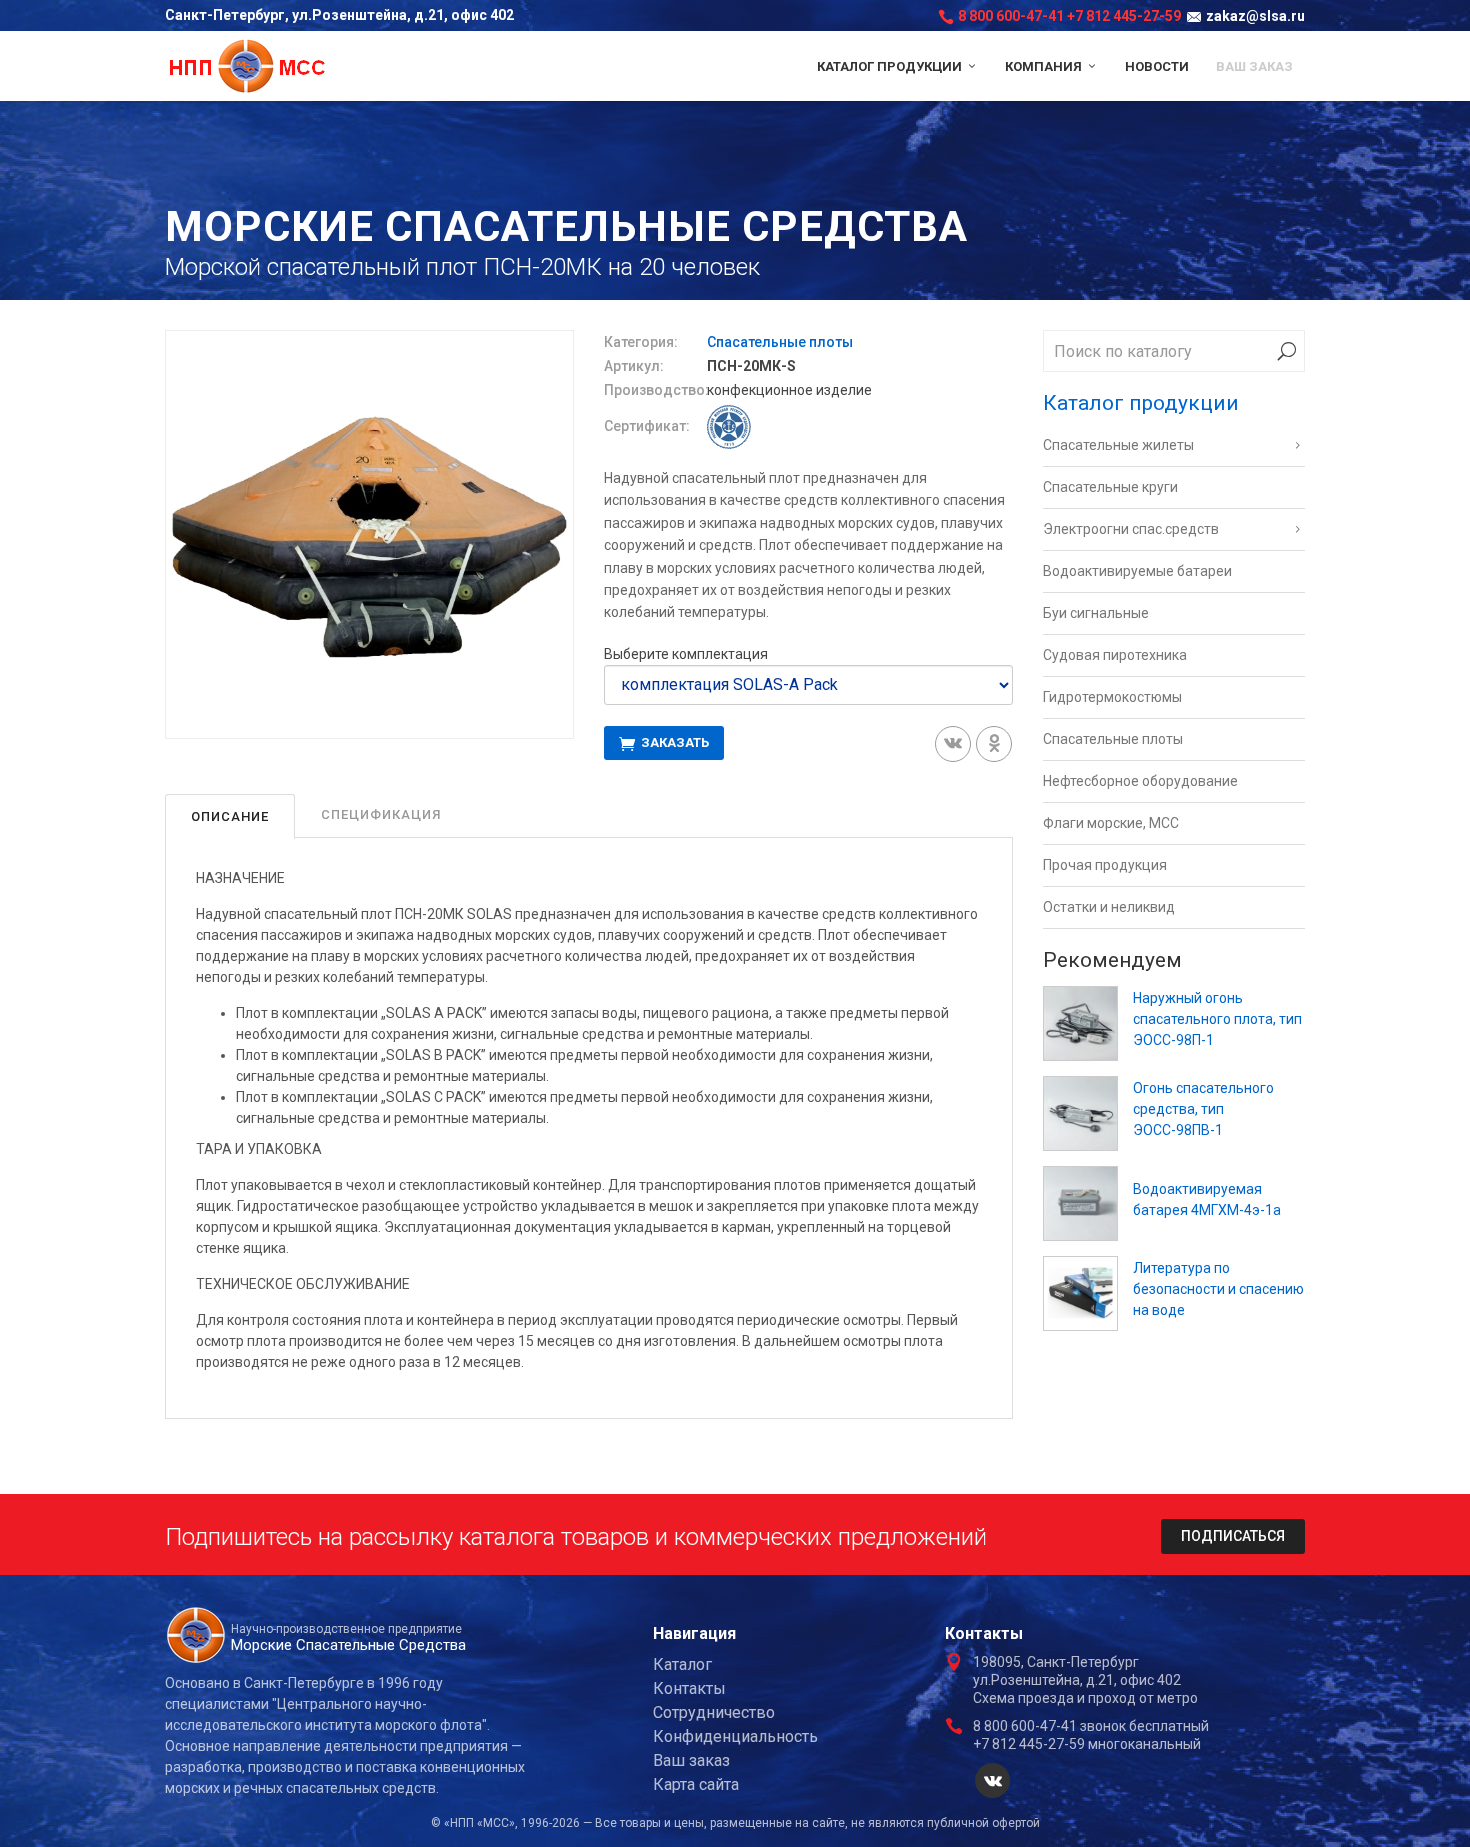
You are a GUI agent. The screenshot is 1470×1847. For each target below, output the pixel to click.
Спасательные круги (1110, 487)
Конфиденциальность (735, 1736)
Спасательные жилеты (1118, 445)
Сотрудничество (714, 1712)
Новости (1157, 66)
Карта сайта (696, 1784)
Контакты (689, 1688)
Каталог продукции (891, 66)
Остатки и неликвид (1109, 907)
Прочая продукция (1105, 865)
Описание (230, 816)
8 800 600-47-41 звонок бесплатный (1091, 1726)
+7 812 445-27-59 (1124, 16)
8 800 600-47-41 (1011, 16)
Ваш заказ (1254, 66)
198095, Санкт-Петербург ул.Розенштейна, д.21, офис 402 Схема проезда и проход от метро (1085, 1680)
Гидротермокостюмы (1112, 697)
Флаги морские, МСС (1111, 823)
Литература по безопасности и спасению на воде (1218, 1289)
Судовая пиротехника (1115, 655)
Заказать (673, 742)
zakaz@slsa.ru (1255, 16)
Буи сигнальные (1096, 613)
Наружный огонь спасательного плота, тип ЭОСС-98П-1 (1217, 1019)
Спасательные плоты (780, 342)
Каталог (682, 1664)
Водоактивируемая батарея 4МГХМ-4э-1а (1207, 1199)
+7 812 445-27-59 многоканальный (1087, 1744)
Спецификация (381, 814)
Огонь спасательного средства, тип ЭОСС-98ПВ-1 (1203, 1109)
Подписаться (1233, 1536)
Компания (1045, 66)
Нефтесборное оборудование (1140, 781)
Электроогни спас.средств (1131, 529)
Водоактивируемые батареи (1137, 571)
